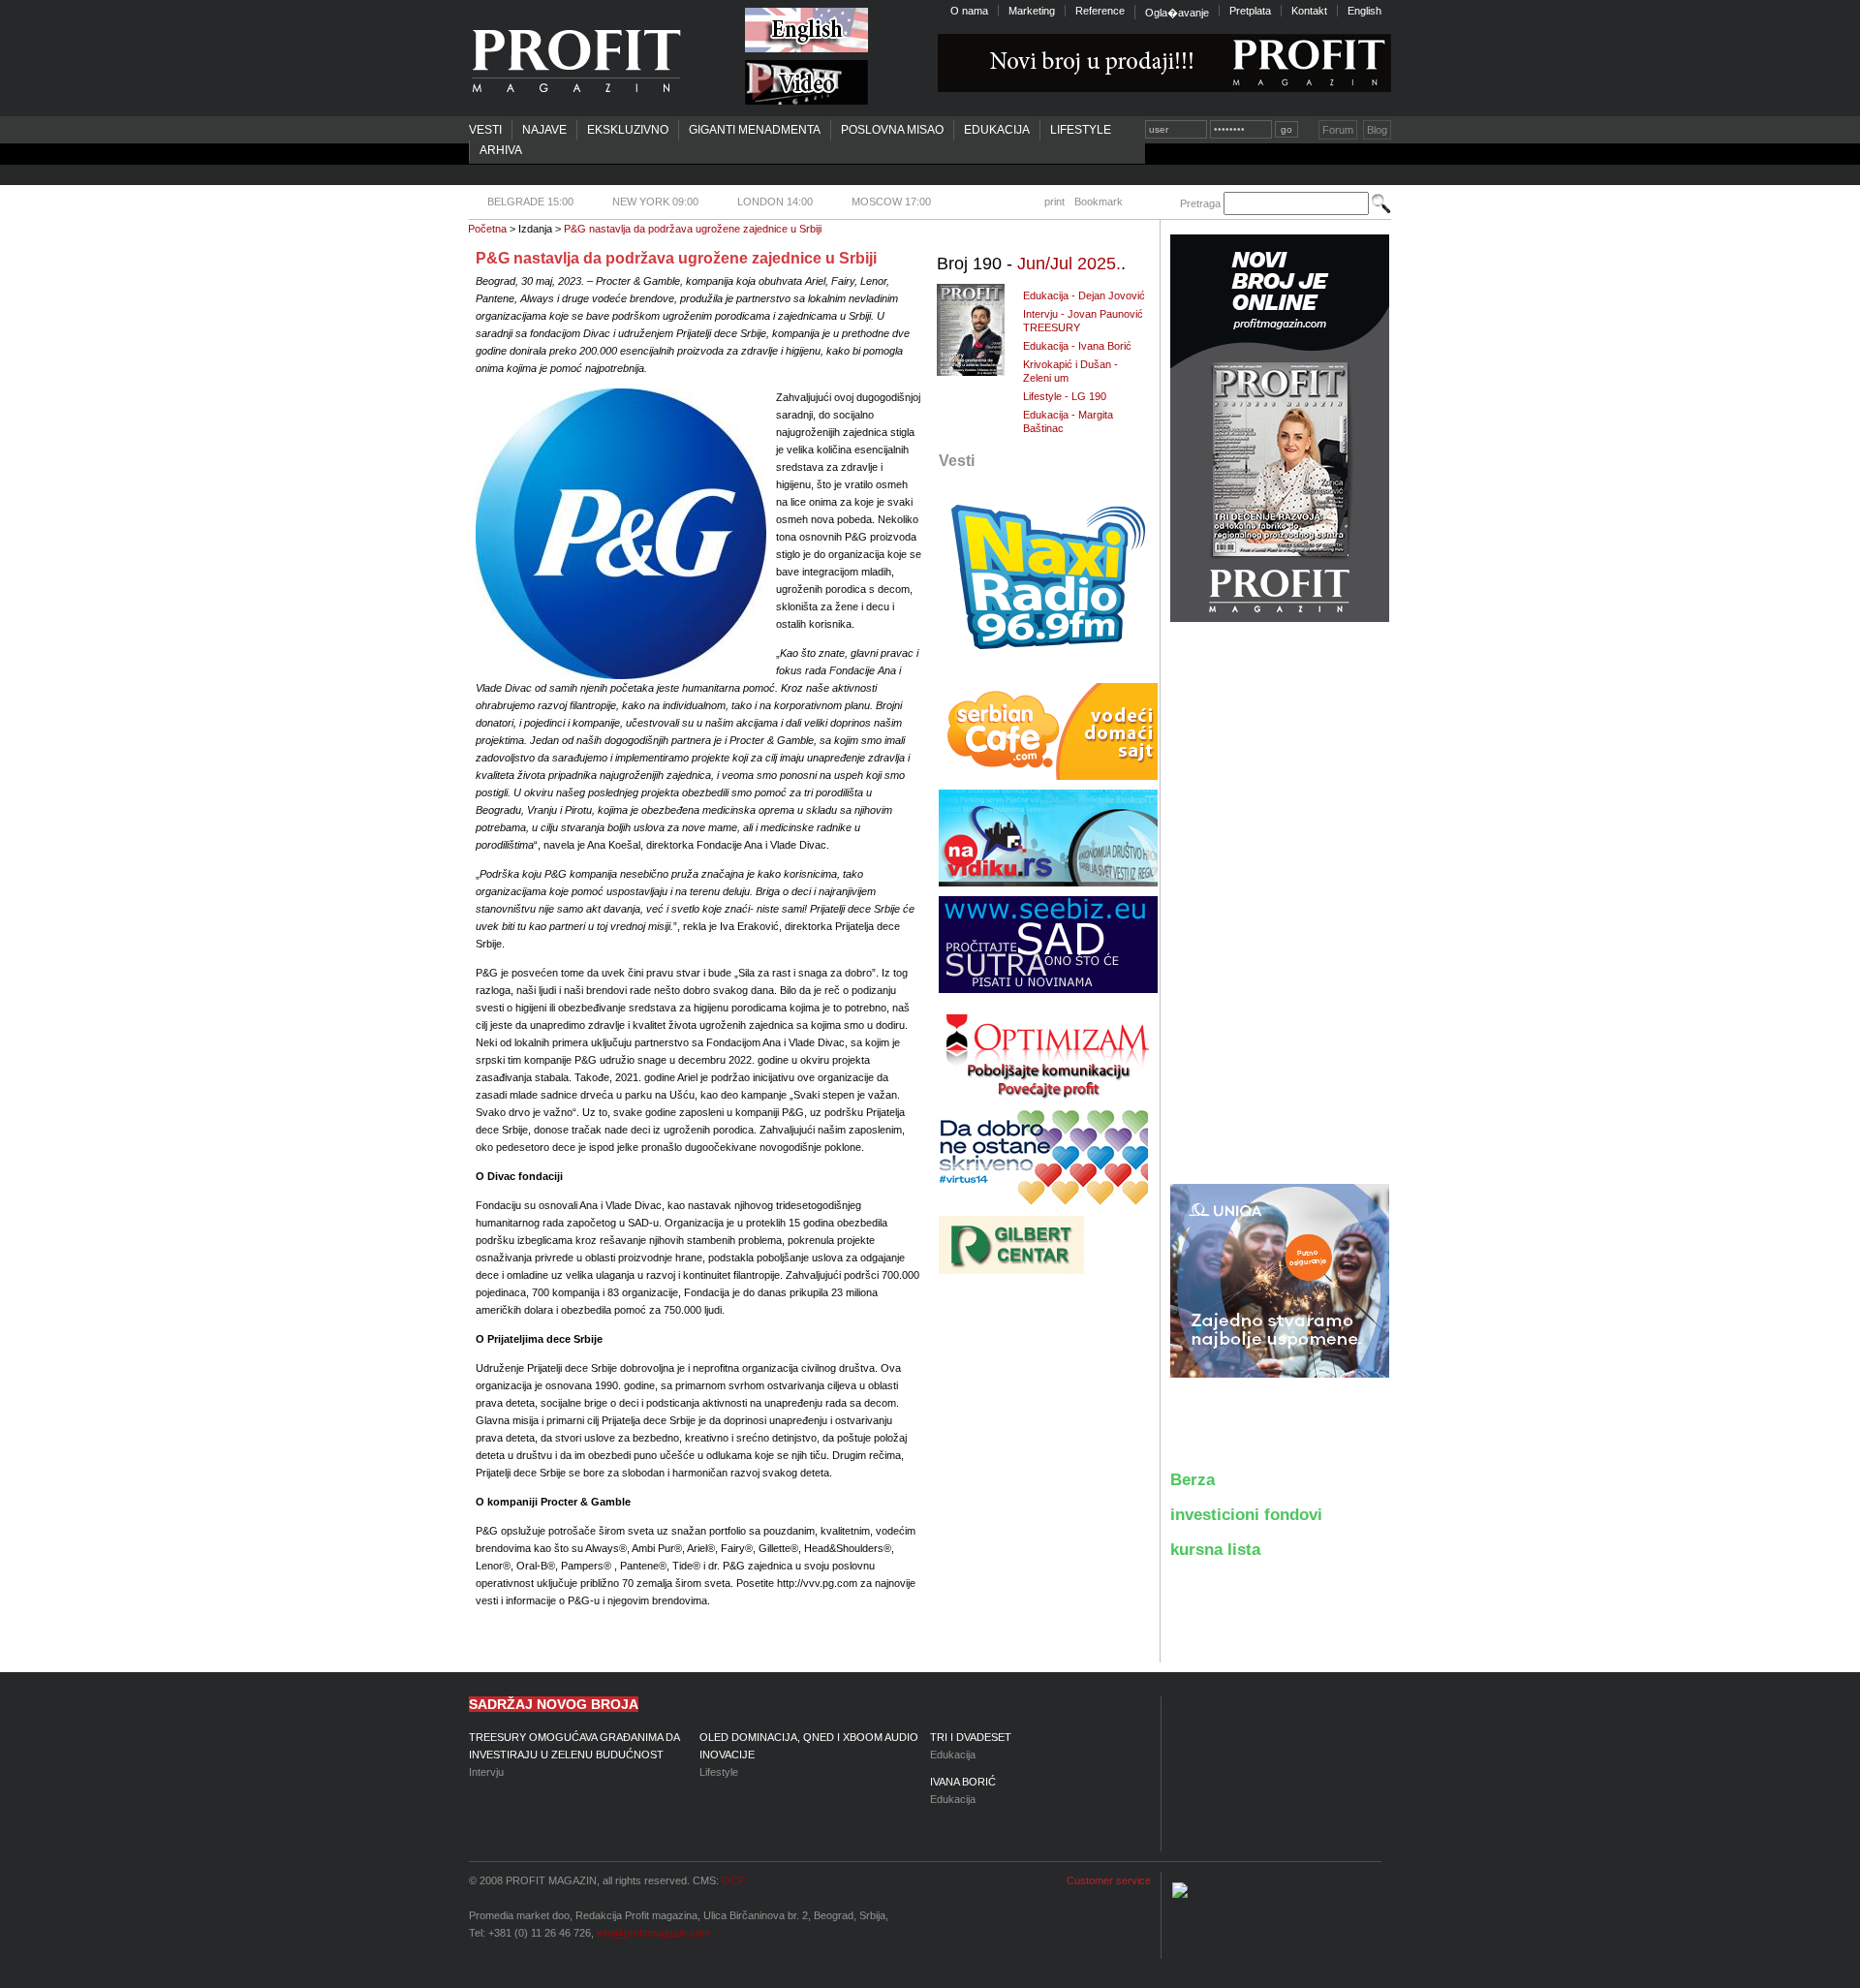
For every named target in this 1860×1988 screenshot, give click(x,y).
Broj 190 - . (1031, 264)
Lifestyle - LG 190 (1065, 396)
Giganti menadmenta (755, 130)
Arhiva (501, 150)
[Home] (575, 61)
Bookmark (1099, 202)
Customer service (1109, 1880)
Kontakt (1309, 11)
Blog (1377, 130)
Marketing (1032, 11)
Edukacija (997, 130)
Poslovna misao (892, 130)
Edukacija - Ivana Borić (1077, 346)
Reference (1100, 11)
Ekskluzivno (628, 130)
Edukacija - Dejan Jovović (1084, 295)
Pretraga (1200, 203)
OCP (733, 1880)
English (1364, 11)
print (1054, 202)
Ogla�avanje (1177, 13)
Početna (487, 229)
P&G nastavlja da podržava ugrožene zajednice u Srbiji (693, 229)
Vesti (485, 130)
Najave (544, 130)
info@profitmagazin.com (653, 1933)
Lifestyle (1081, 130)
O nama (969, 11)
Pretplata (1250, 11)
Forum (1338, 130)
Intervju (574, 1755)
